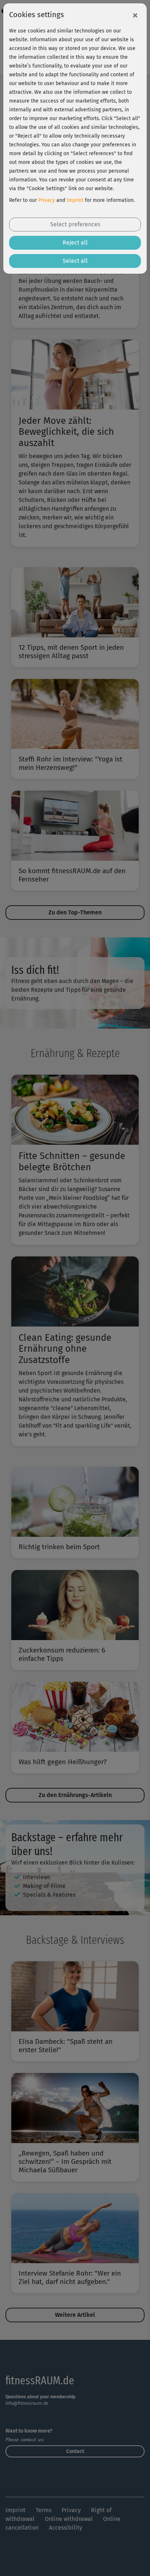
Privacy (47, 200)
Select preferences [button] (75, 224)
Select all (75, 261)
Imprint (75, 200)
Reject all (75, 243)
